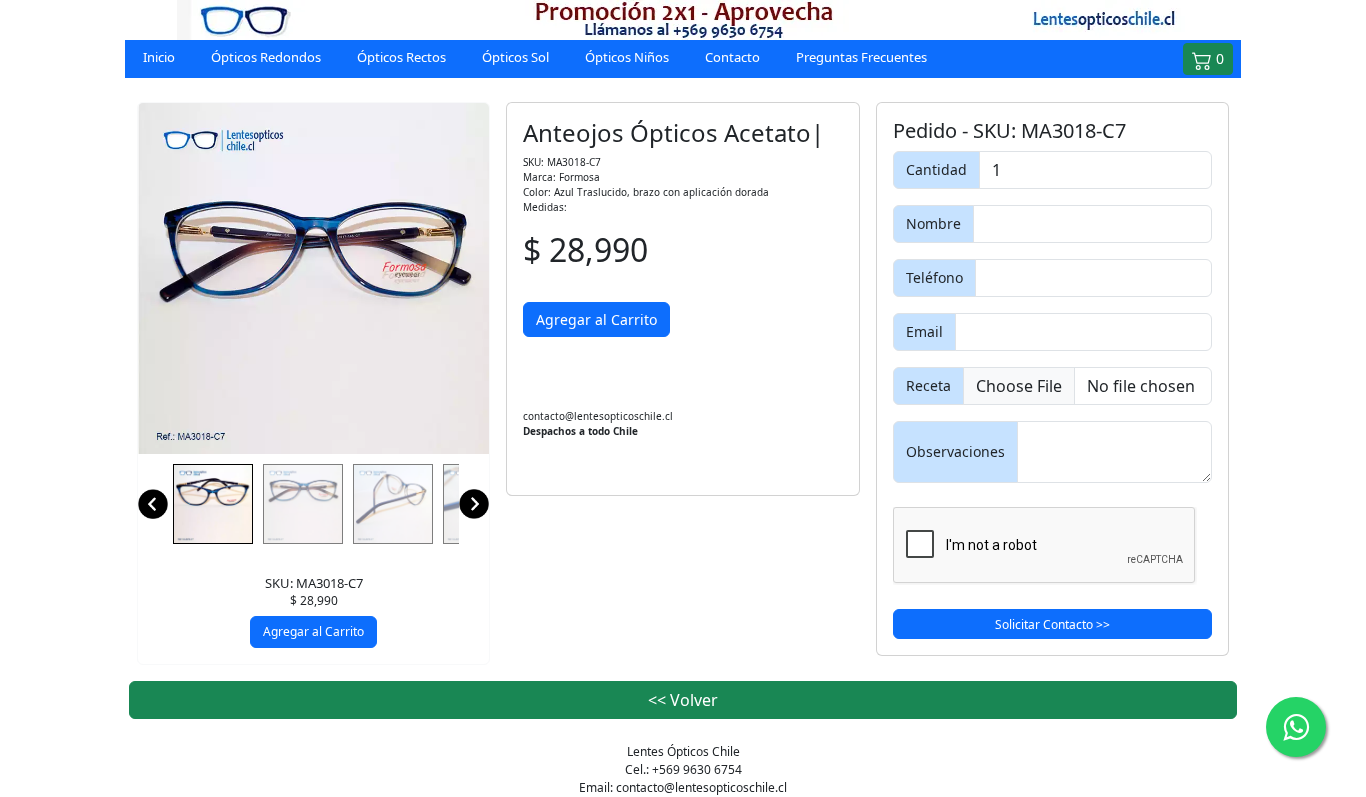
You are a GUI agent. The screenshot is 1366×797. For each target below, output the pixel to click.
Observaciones (955, 451)
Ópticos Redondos (266, 57)
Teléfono (934, 277)
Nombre (933, 223)
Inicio (159, 57)
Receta (928, 385)
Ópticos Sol (515, 57)
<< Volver (683, 700)
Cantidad (936, 169)
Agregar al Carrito (313, 631)
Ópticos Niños (627, 57)
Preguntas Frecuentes (861, 57)
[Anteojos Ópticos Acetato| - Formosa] (313, 278)
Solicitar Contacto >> (1052, 624)
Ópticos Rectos (401, 57)
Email (924, 331)
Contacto (732, 57)
